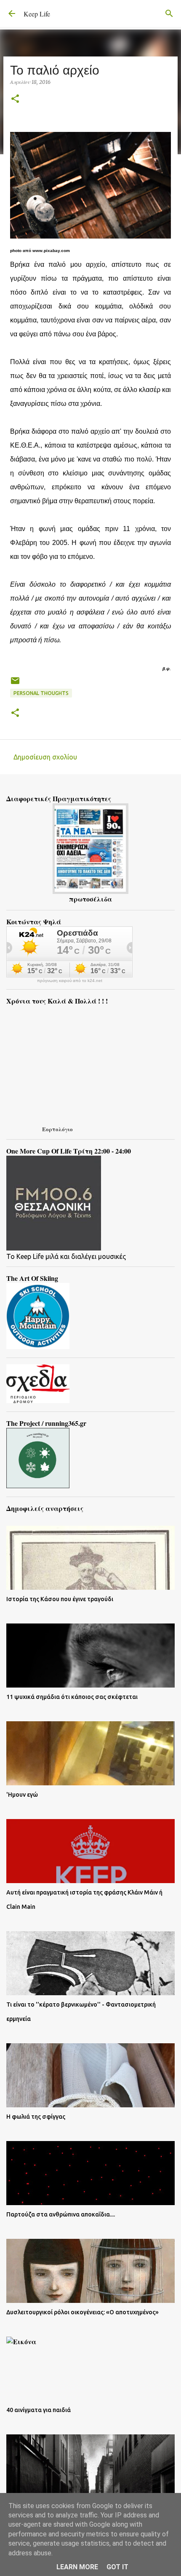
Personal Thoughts (41, 693)
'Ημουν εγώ (22, 1795)
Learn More (77, 2567)
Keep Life (37, 14)
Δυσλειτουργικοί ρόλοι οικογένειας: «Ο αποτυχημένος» (83, 2312)
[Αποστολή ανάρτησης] (15, 684)
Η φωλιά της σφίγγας (36, 2117)
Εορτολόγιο (57, 1129)
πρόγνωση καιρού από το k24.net (70, 981)
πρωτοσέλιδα (90, 899)
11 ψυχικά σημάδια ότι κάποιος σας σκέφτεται (72, 1697)
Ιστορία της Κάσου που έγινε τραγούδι (60, 1599)
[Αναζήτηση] (169, 13)
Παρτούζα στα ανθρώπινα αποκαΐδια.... (61, 2214)
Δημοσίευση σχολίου (45, 757)
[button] (15, 99)
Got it (117, 2567)
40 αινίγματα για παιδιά (39, 2410)
